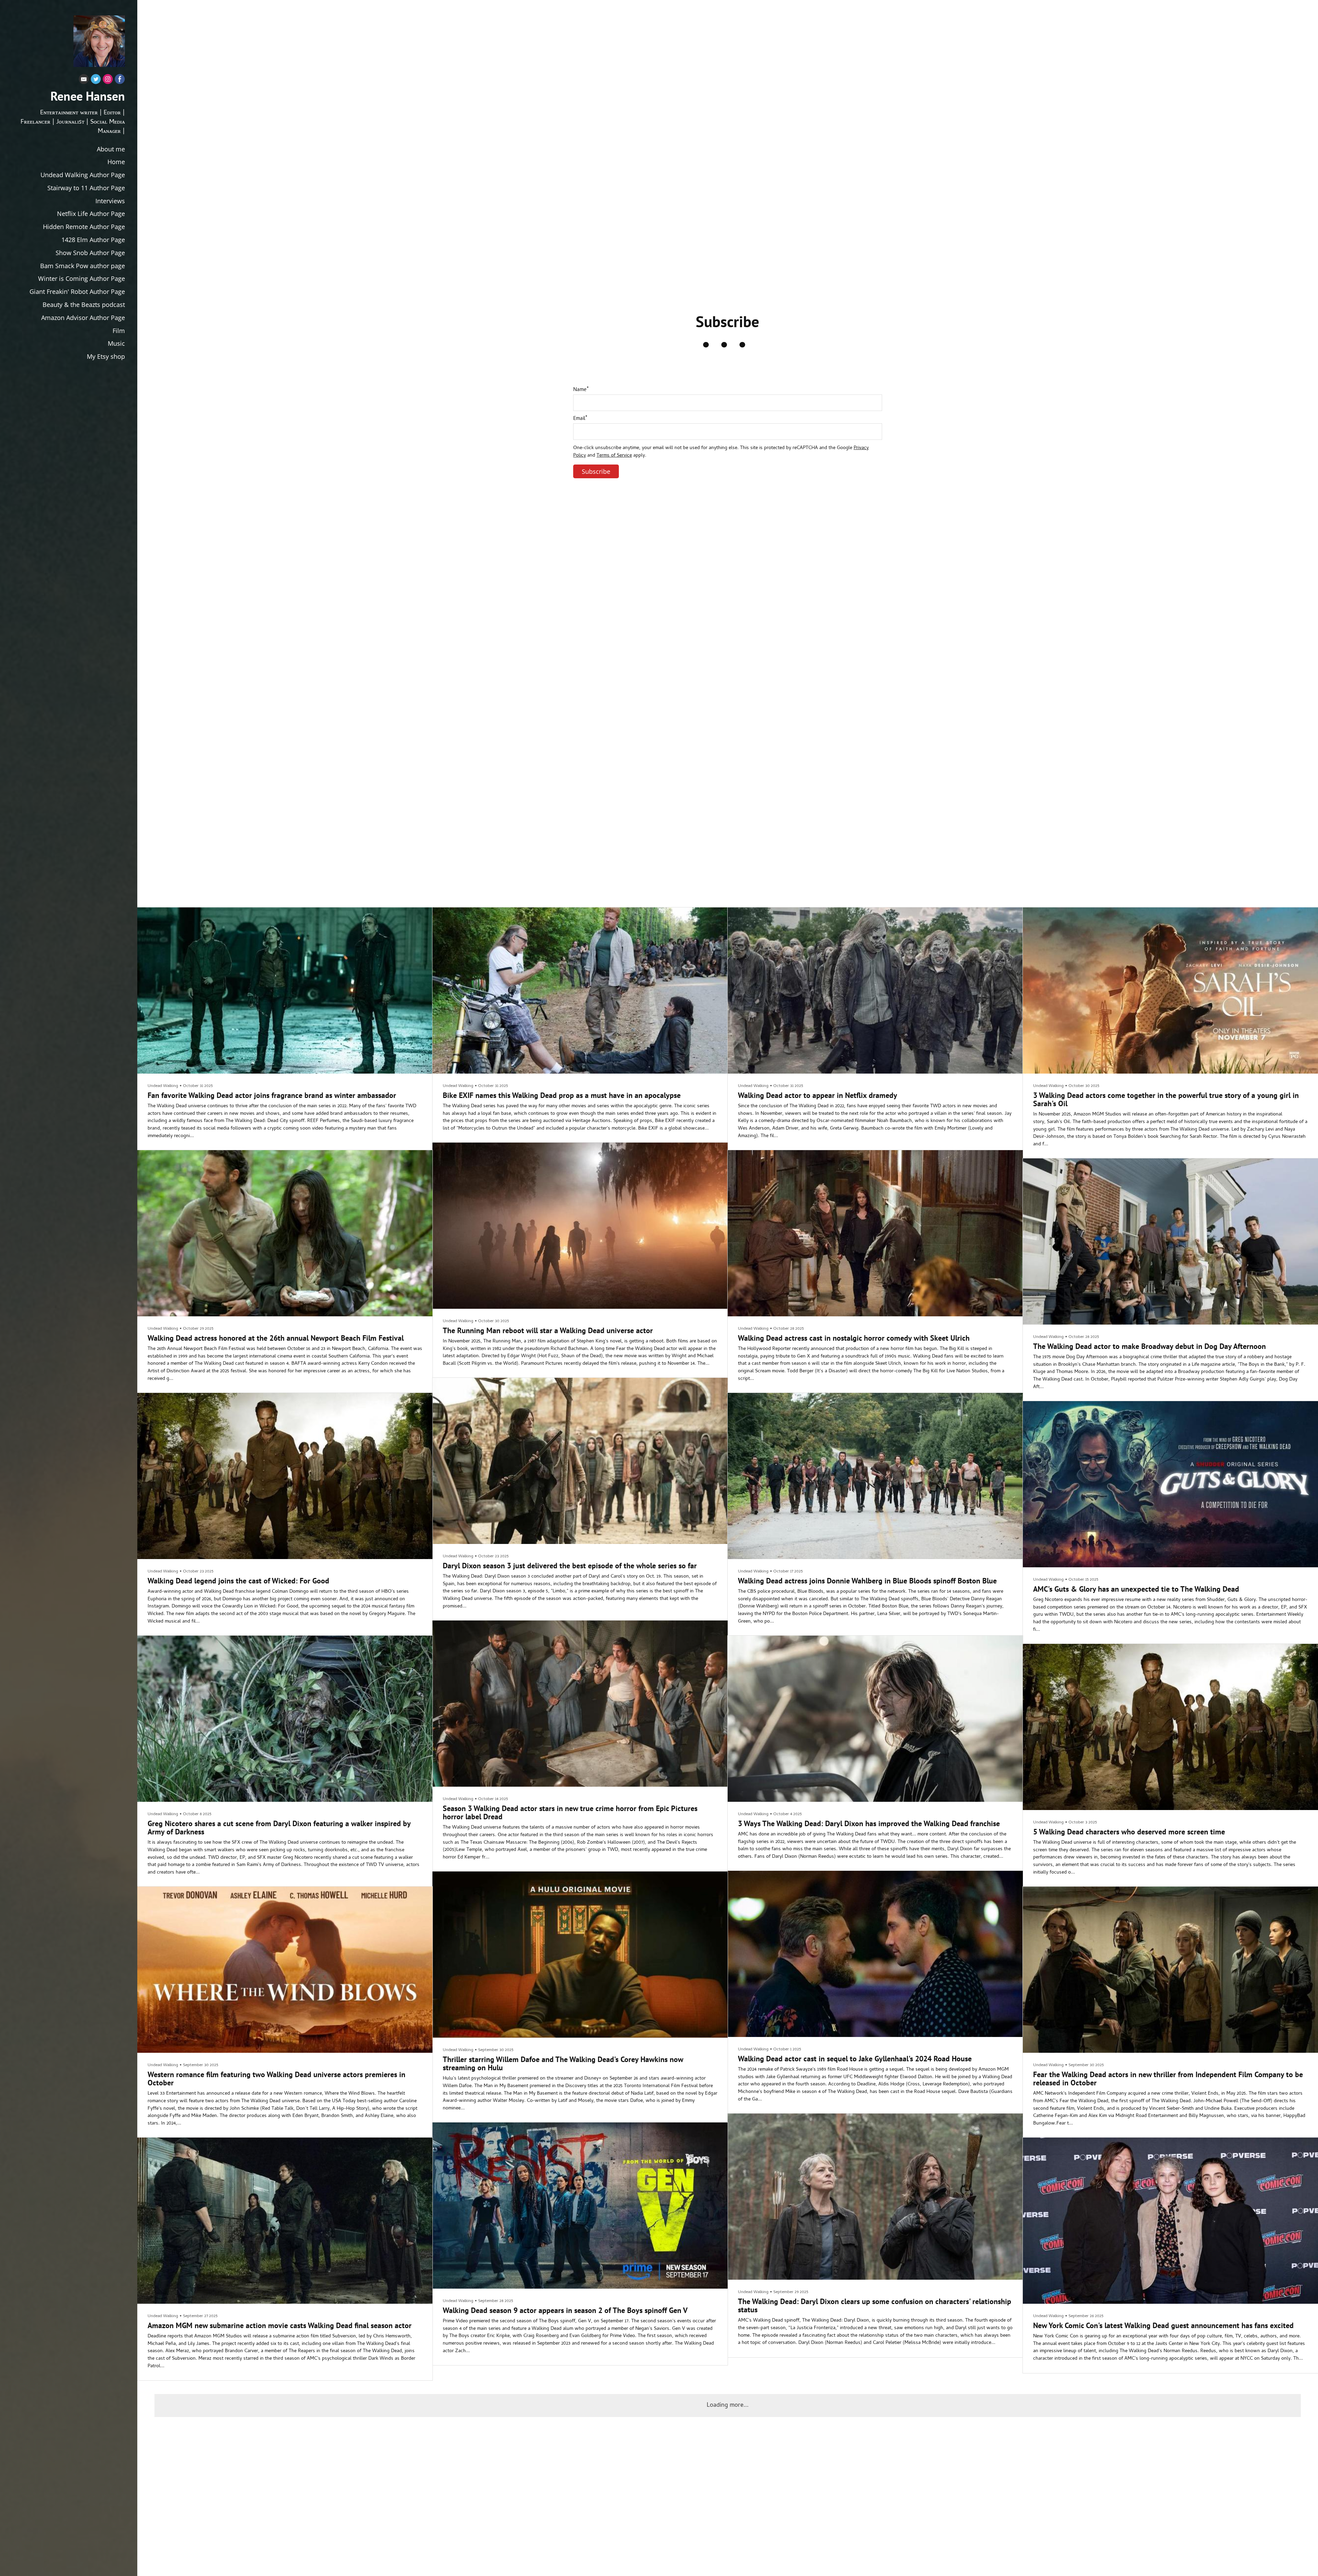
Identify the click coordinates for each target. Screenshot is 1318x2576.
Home (116, 162)
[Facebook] (120, 81)
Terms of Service (614, 456)
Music (116, 343)
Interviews (110, 201)
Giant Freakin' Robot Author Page (77, 291)
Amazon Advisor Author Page (83, 318)
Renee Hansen (88, 96)
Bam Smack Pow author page (83, 266)
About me (111, 149)
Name (581, 390)
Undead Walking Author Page (83, 175)
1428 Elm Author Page (93, 240)
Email (580, 419)
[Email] (84, 81)
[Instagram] (108, 81)
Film (119, 331)
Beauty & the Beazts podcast (84, 305)
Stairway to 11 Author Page (86, 188)
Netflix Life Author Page (91, 214)
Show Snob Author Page (90, 253)
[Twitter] (96, 81)
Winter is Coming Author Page (82, 278)
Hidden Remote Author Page (84, 227)
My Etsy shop (106, 356)
